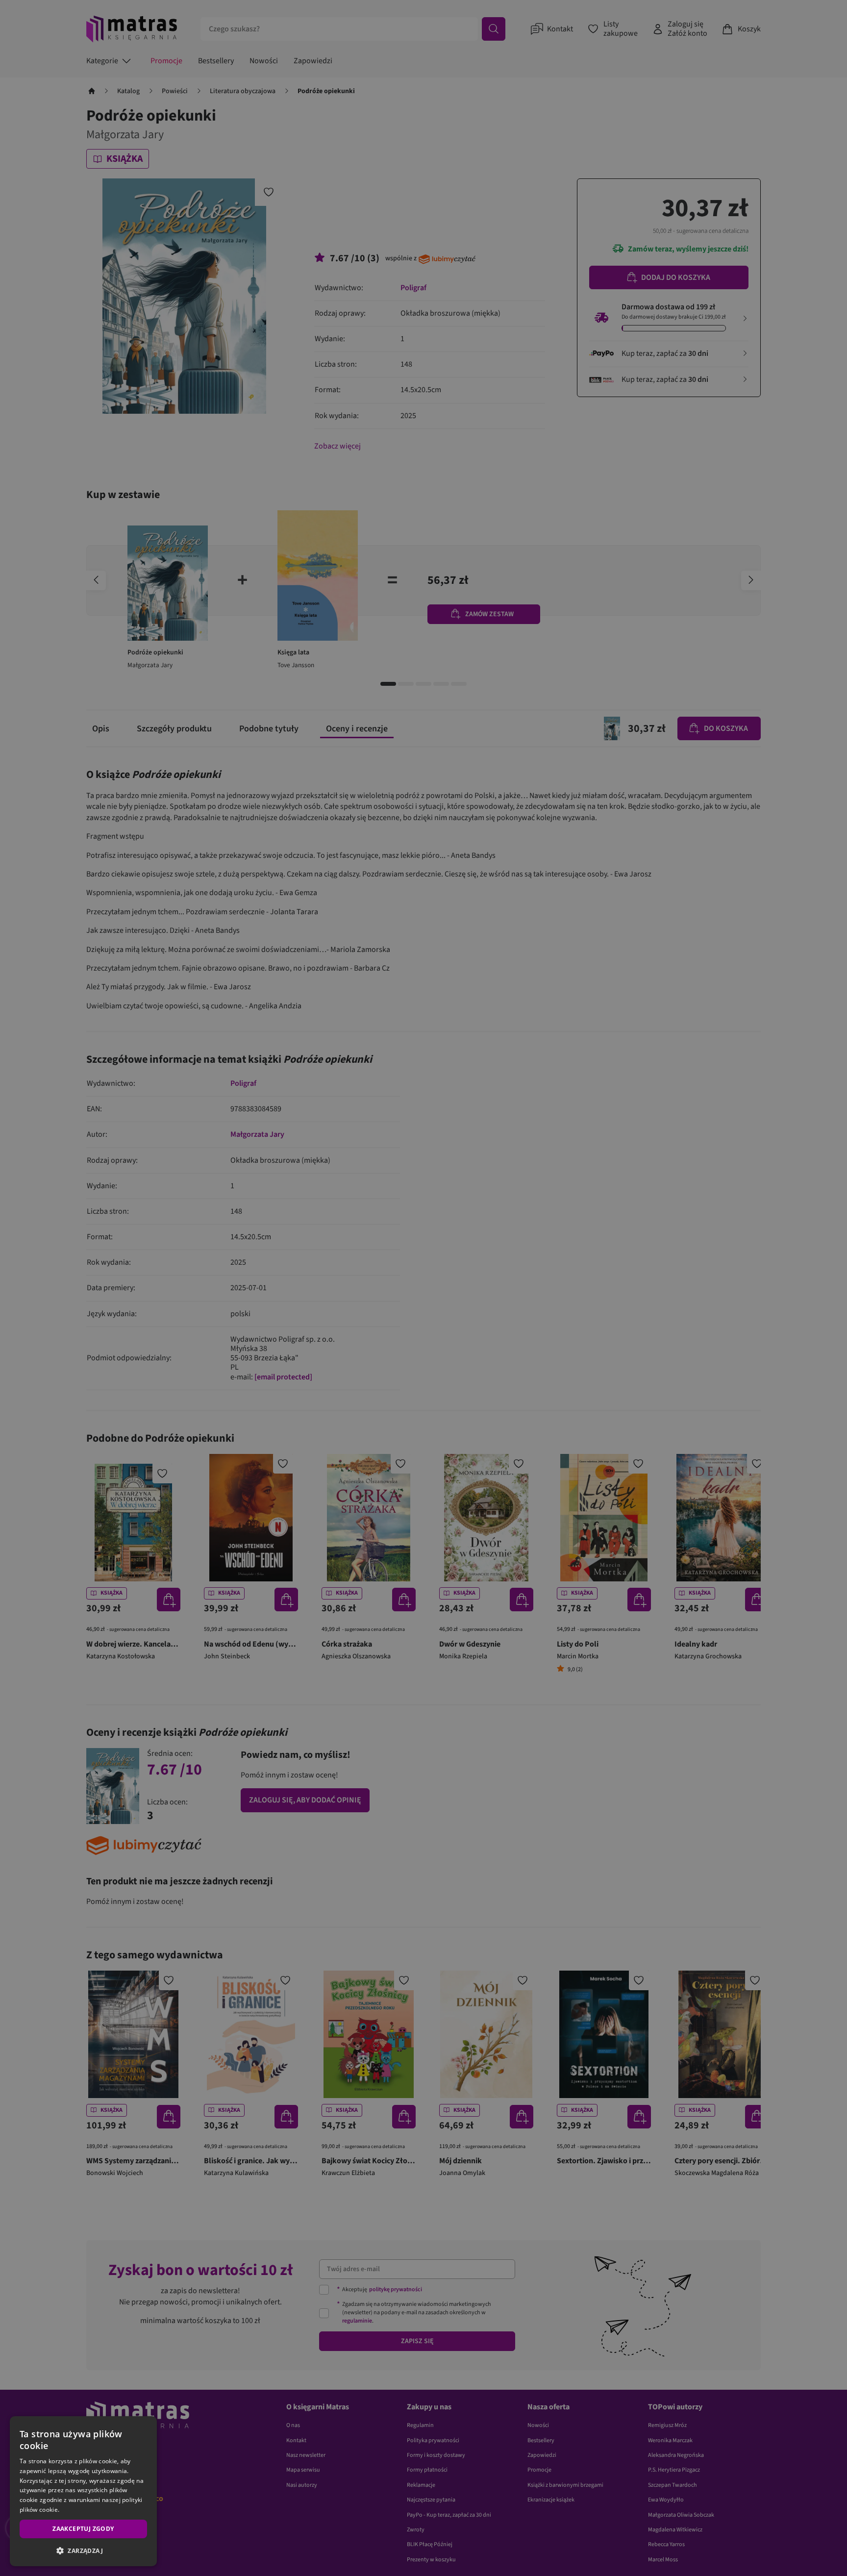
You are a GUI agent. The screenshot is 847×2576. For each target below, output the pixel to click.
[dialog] (83, 2491)
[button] (83, 2551)
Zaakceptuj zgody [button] (83, 2529)
